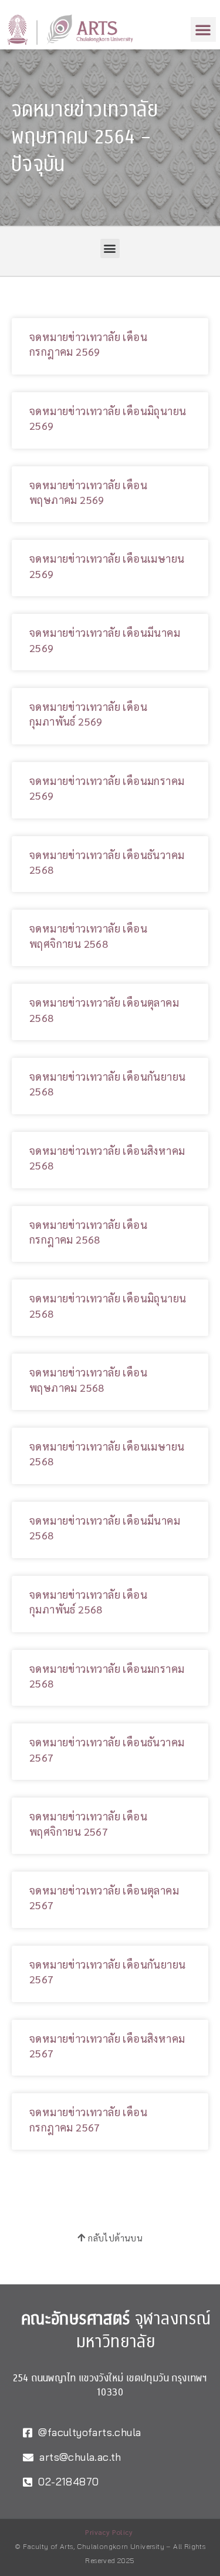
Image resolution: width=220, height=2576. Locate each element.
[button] (203, 29)
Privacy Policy (109, 2532)
